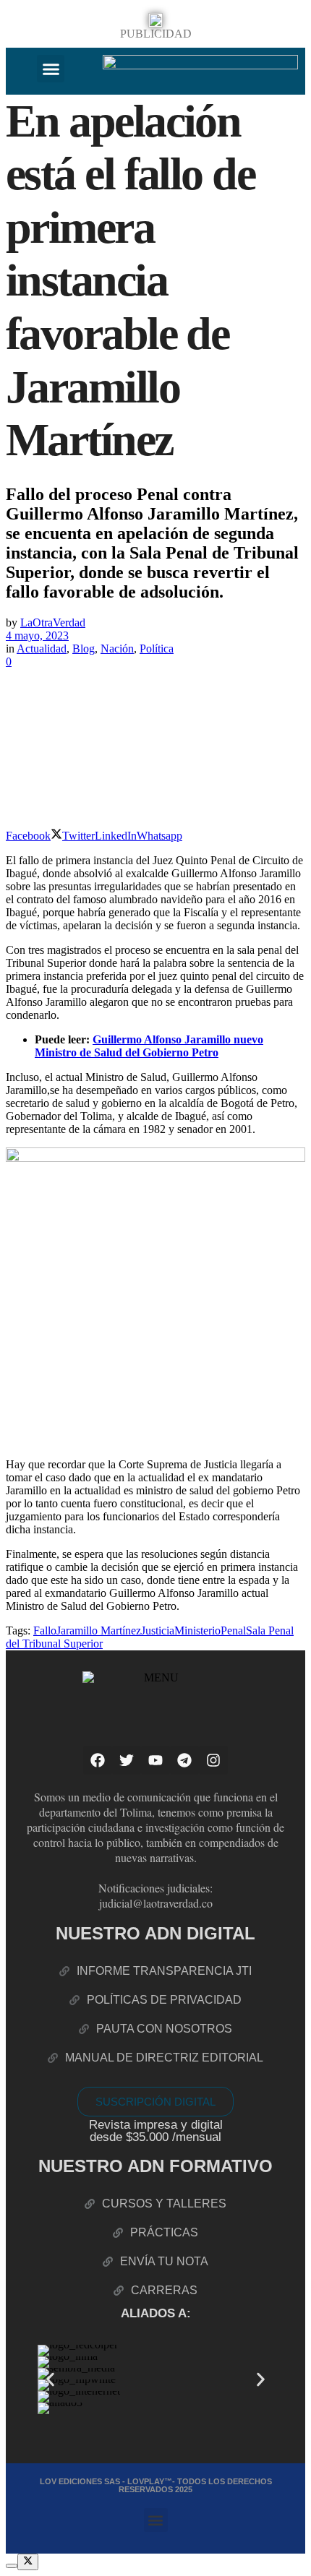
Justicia (158, 1631)
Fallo (45, 1631)
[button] (51, 69)
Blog (84, 649)
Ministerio (197, 1631)
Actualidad (42, 649)
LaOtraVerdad (53, 623)
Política (157, 649)
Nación (117, 649)
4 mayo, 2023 (37, 636)
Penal (233, 1631)
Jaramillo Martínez (99, 1631)
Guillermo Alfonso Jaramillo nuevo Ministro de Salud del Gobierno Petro (149, 1046)
